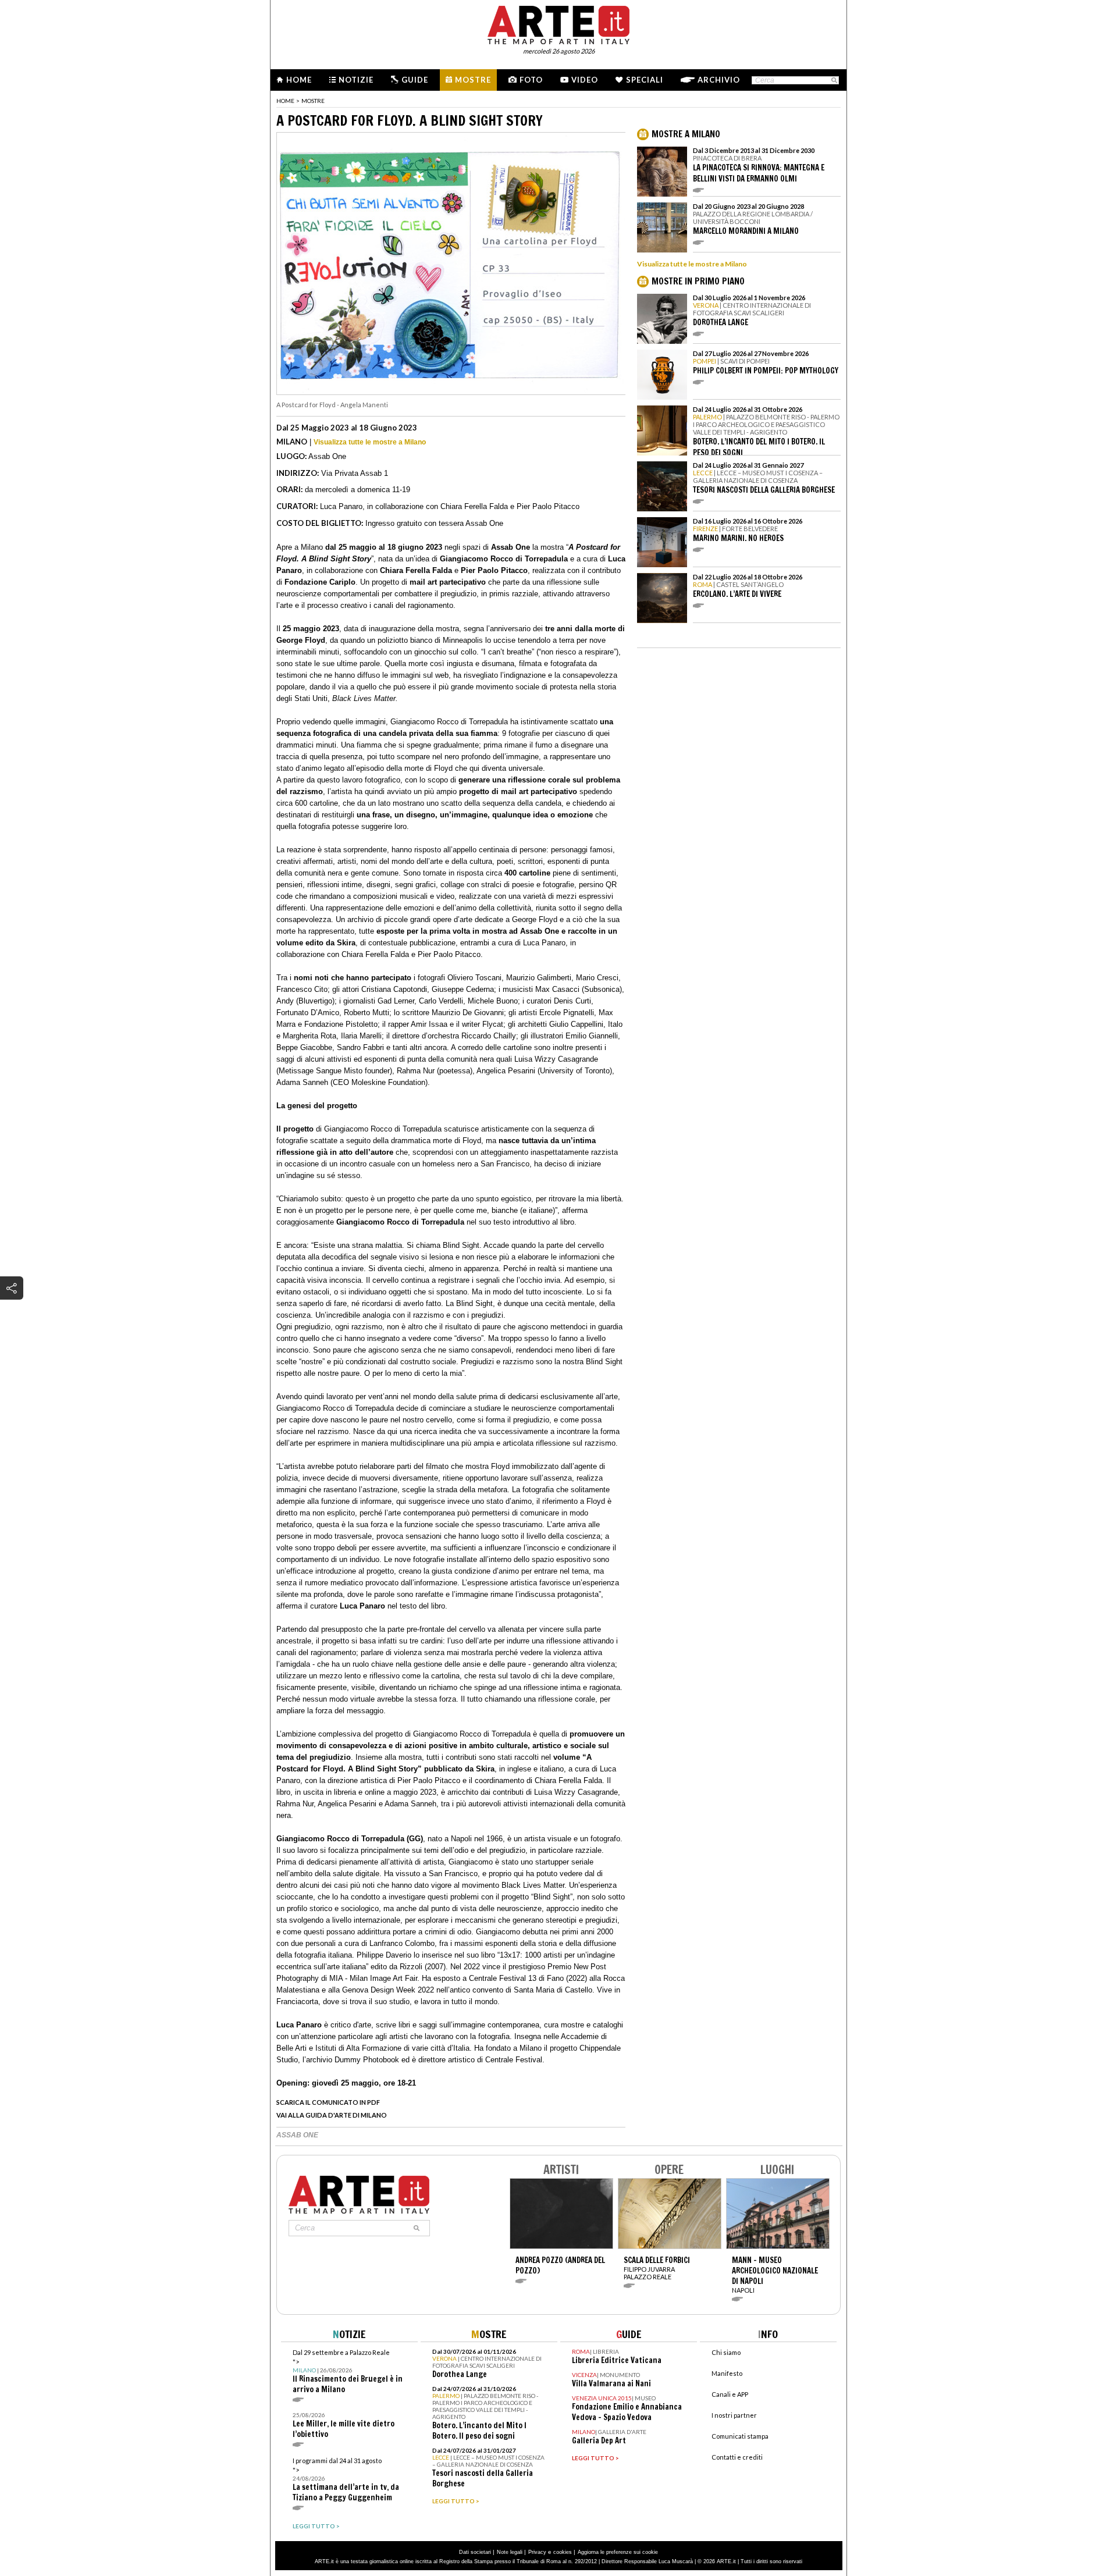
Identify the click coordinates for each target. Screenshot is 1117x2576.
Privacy (537, 2552)
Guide (415, 80)
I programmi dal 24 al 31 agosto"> (346, 2480)
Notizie (356, 80)
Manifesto (727, 2373)
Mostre (473, 80)
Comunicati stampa (740, 2436)
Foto (531, 80)
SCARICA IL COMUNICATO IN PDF (328, 2102)
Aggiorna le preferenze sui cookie (618, 2552)
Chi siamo (726, 2352)
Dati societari (475, 2552)
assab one (297, 2135)
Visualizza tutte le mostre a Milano (370, 442)
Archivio (719, 80)
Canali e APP (730, 2394)
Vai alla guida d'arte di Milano (332, 2115)
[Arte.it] (558, 23)
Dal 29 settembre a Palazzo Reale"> (348, 2372)
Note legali (510, 2552)
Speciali (645, 80)
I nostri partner (734, 2415)
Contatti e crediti (737, 2457)
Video (585, 80)
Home (299, 80)
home (285, 101)
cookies (563, 2552)
